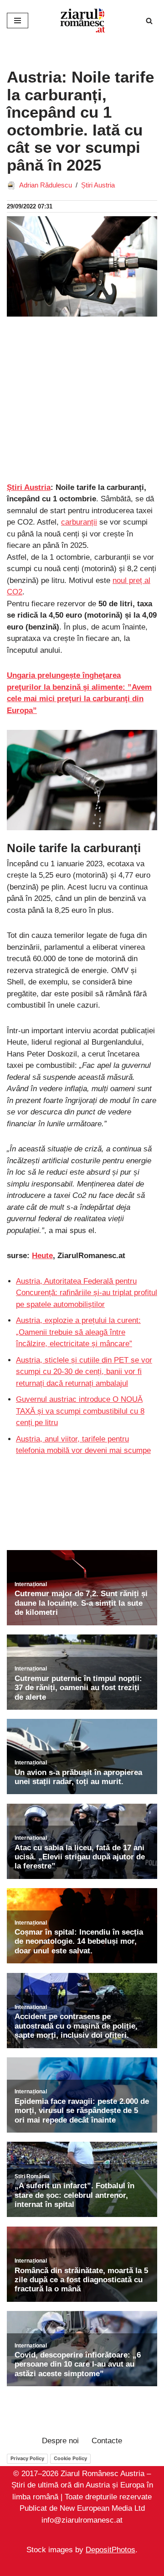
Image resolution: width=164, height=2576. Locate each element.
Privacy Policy (27, 2458)
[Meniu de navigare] (18, 21)
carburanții (79, 522)
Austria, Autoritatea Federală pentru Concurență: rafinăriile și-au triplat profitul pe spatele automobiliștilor (87, 1293)
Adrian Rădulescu (46, 185)
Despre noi (60, 2441)
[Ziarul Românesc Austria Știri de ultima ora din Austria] (82, 21)
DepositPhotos (110, 2550)
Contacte (107, 2441)
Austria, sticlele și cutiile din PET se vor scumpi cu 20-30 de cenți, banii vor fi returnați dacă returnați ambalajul (84, 1372)
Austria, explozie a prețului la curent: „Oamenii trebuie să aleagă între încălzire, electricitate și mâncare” (78, 1332)
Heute (42, 1256)
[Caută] (149, 21)
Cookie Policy (70, 2458)
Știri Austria (98, 185)
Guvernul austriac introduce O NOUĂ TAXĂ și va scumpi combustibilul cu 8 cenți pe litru (80, 1411)
